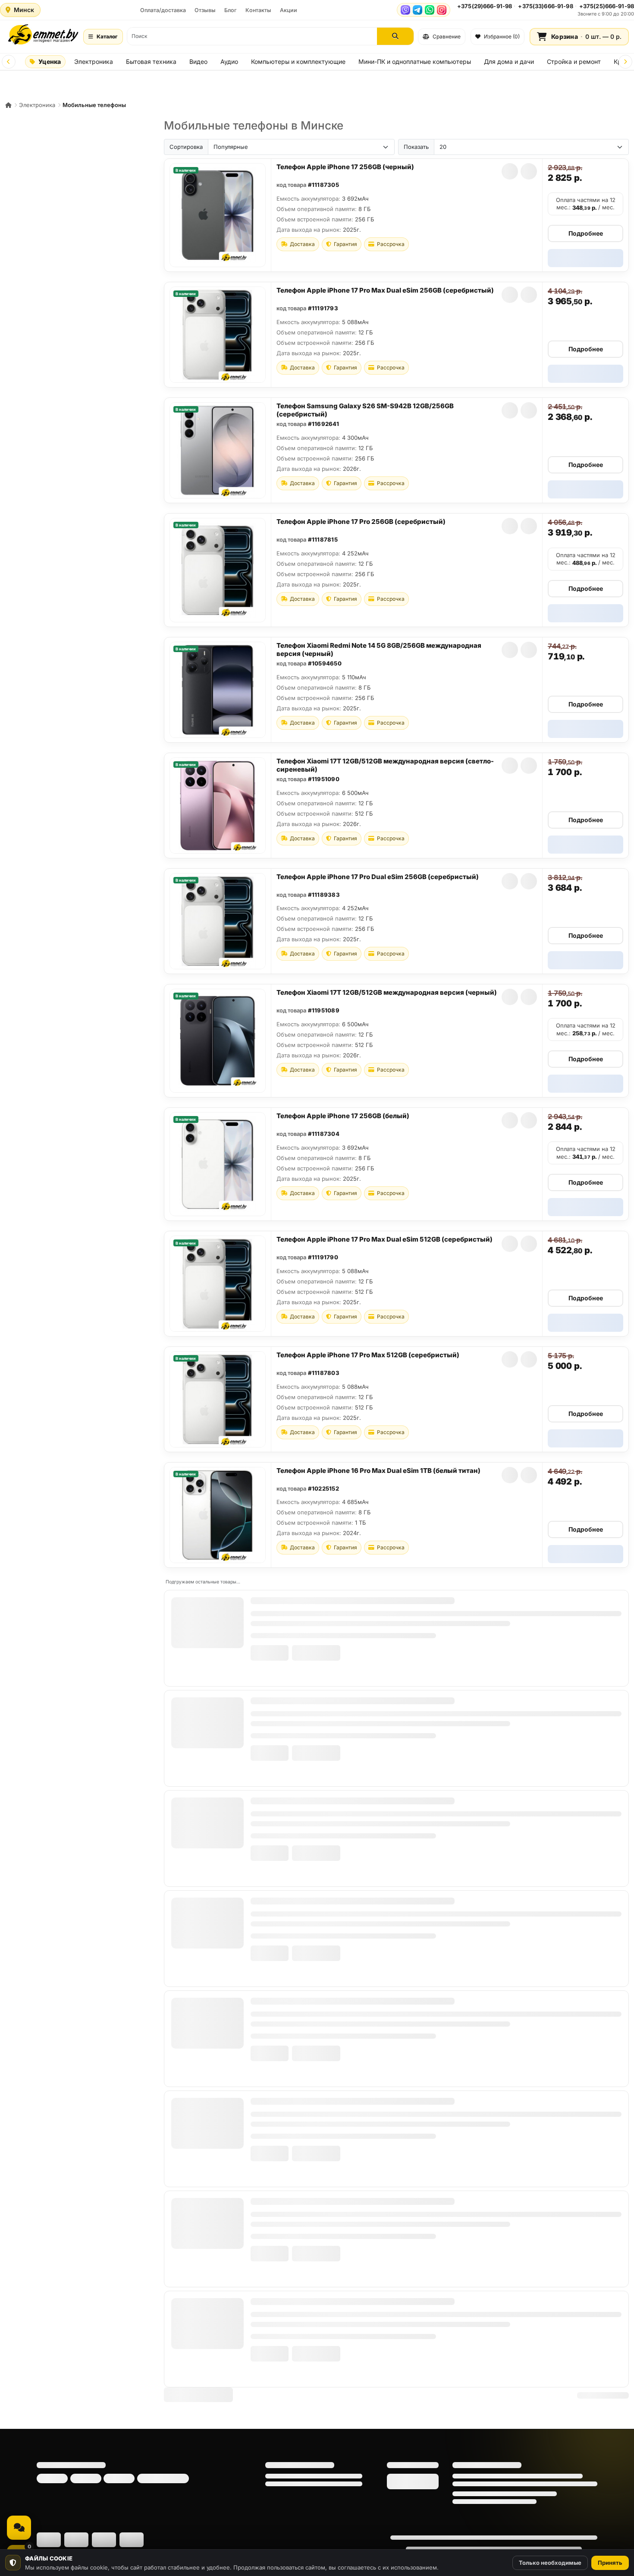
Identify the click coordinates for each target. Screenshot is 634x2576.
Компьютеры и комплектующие (298, 61)
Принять (610, 2563)
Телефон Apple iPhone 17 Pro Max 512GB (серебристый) (368, 1355)
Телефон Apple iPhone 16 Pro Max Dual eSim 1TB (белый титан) (378, 1471)
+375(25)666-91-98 (607, 6)
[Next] (625, 62)
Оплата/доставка (163, 10)
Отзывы (205, 10)
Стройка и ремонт (574, 61)
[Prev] (9, 62)
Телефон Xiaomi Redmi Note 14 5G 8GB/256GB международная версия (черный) (379, 650)
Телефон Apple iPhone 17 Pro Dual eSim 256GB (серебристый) (378, 877)
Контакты (258, 10)
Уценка (50, 61)
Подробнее (586, 233)
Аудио (229, 61)
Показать (416, 147)
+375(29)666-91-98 (485, 6)
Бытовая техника (151, 61)
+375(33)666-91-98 (545, 6)
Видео (198, 61)
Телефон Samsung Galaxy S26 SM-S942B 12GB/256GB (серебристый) (365, 410)
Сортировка (186, 147)
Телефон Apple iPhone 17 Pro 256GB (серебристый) (361, 522)
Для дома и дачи (509, 61)
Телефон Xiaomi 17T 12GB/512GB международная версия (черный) (387, 992)
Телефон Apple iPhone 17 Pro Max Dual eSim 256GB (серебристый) (385, 290)
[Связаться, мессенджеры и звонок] (19, 2528)
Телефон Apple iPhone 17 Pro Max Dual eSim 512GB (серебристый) (384, 1239)
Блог (231, 10)
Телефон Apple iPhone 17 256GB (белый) (343, 1116)
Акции (289, 10)
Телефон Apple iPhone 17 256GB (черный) (345, 167)
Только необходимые (550, 2563)
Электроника (94, 61)
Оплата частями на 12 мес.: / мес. (586, 204)
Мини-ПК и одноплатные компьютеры (415, 61)
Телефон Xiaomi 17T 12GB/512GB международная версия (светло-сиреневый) (385, 765)
